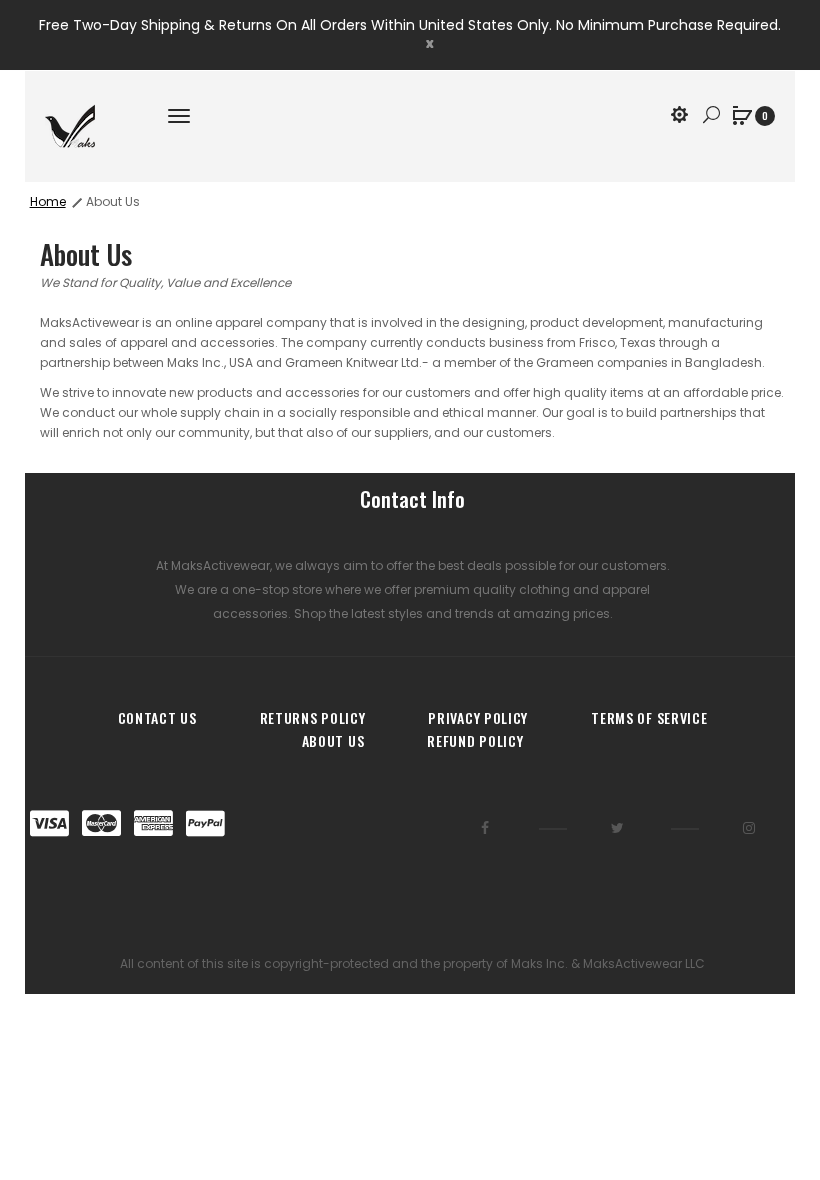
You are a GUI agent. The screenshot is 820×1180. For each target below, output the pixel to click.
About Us (113, 201)
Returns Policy (313, 717)
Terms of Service (649, 717)
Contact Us (157, 717)
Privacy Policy (478, 717)
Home (48, 201)
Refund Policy (475, 740)
